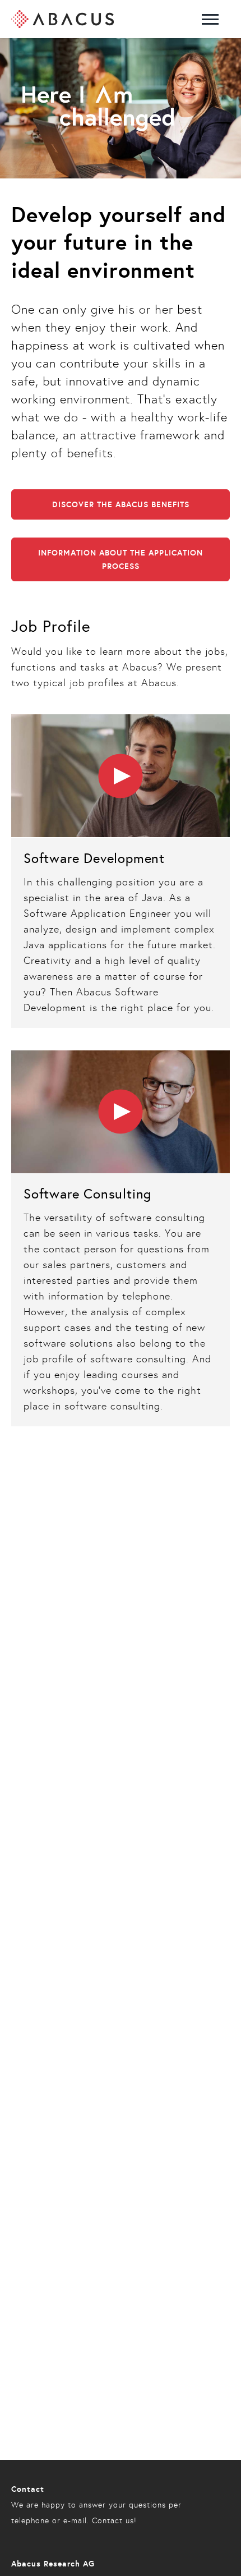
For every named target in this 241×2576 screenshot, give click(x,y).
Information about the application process (121, 559)
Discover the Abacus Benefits (121, 504)
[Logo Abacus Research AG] (62, 19)
